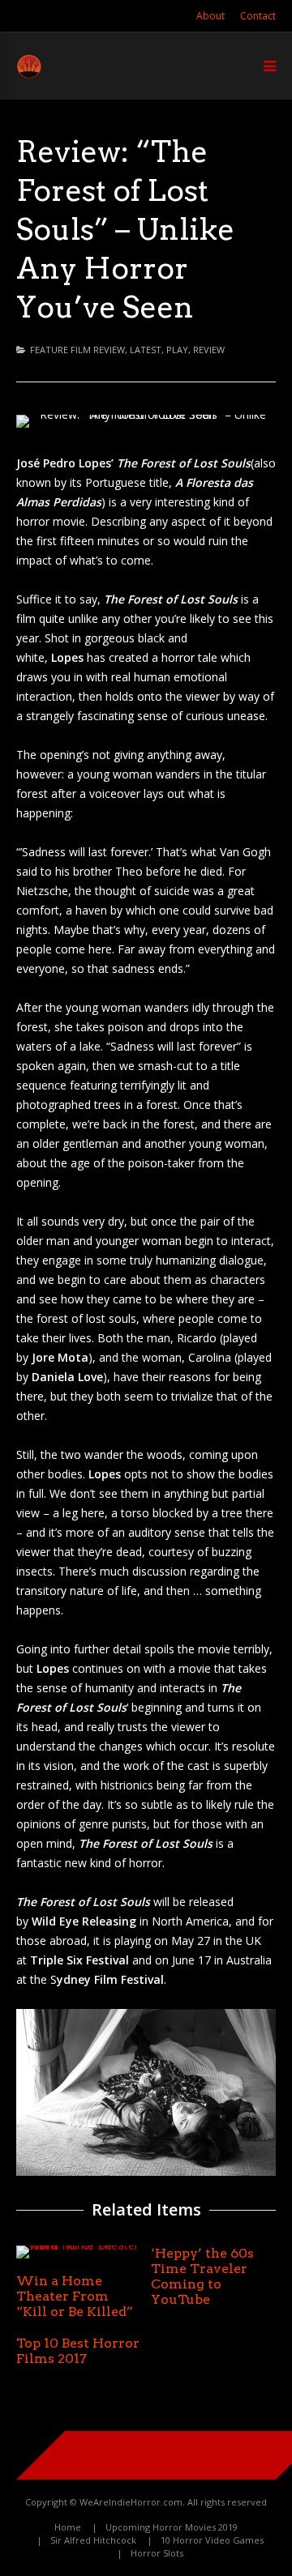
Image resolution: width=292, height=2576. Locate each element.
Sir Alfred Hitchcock (93, 2540)
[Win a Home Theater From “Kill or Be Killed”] (79, 2245)
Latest (146, 350)
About (210, 16)
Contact (258, 16)
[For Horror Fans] (29, 75)
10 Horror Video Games (212, 2540)
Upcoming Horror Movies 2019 (172, 2527)
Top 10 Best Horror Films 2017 (78, 2351)
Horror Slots (157, 2553)
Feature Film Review (77, 350)
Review (209, 350)
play (177, 350)
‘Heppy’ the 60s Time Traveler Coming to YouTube (202, 2276)
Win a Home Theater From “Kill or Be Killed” (75, 2296)
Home (68, 2527)
